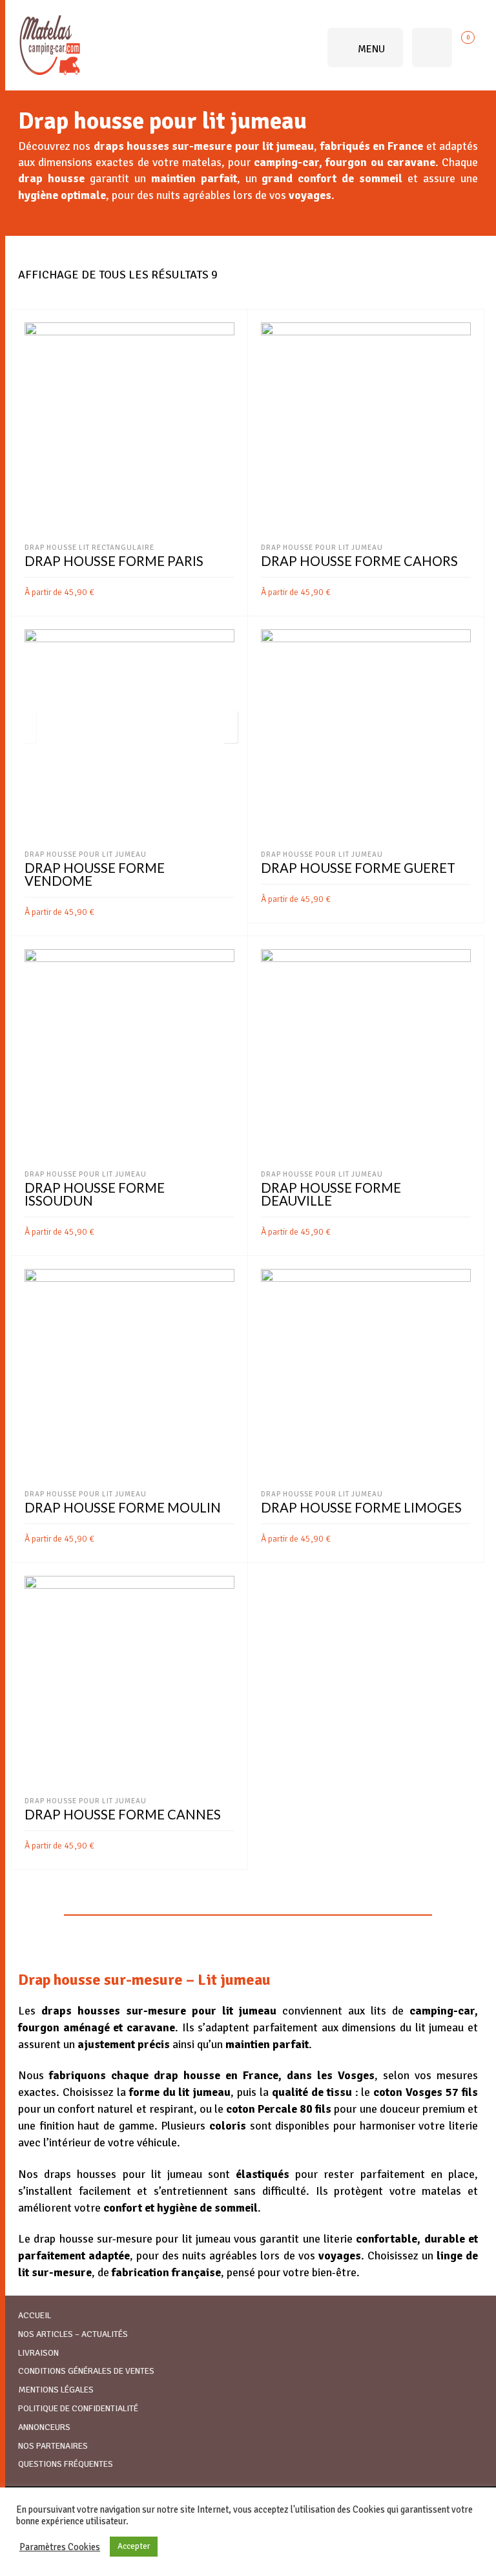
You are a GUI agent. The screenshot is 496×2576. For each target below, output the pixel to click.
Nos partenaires (53, 2446)
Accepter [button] (134, 2546)
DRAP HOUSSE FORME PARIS (114, 561)
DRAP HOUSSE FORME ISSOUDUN (95, 1194)
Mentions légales (56, 2390)
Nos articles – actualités (73, 2334)
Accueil (35, 2315)
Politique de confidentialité (78, 2408)
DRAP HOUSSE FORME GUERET (358, 868)
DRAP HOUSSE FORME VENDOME (95, 874)
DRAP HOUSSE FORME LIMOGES (361, 1507)
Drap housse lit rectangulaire (89, 547)
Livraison (38, 2353)
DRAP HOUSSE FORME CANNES (123, 1814)
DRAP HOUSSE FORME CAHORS (359, 561)
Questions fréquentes (66, 2464)
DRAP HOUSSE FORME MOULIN (123, 1507)
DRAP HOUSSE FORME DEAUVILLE (331, 1194)
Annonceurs (44, 2427)
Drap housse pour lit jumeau (322, 547)
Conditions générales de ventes (86, 2371)
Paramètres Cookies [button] (60, 2547)
